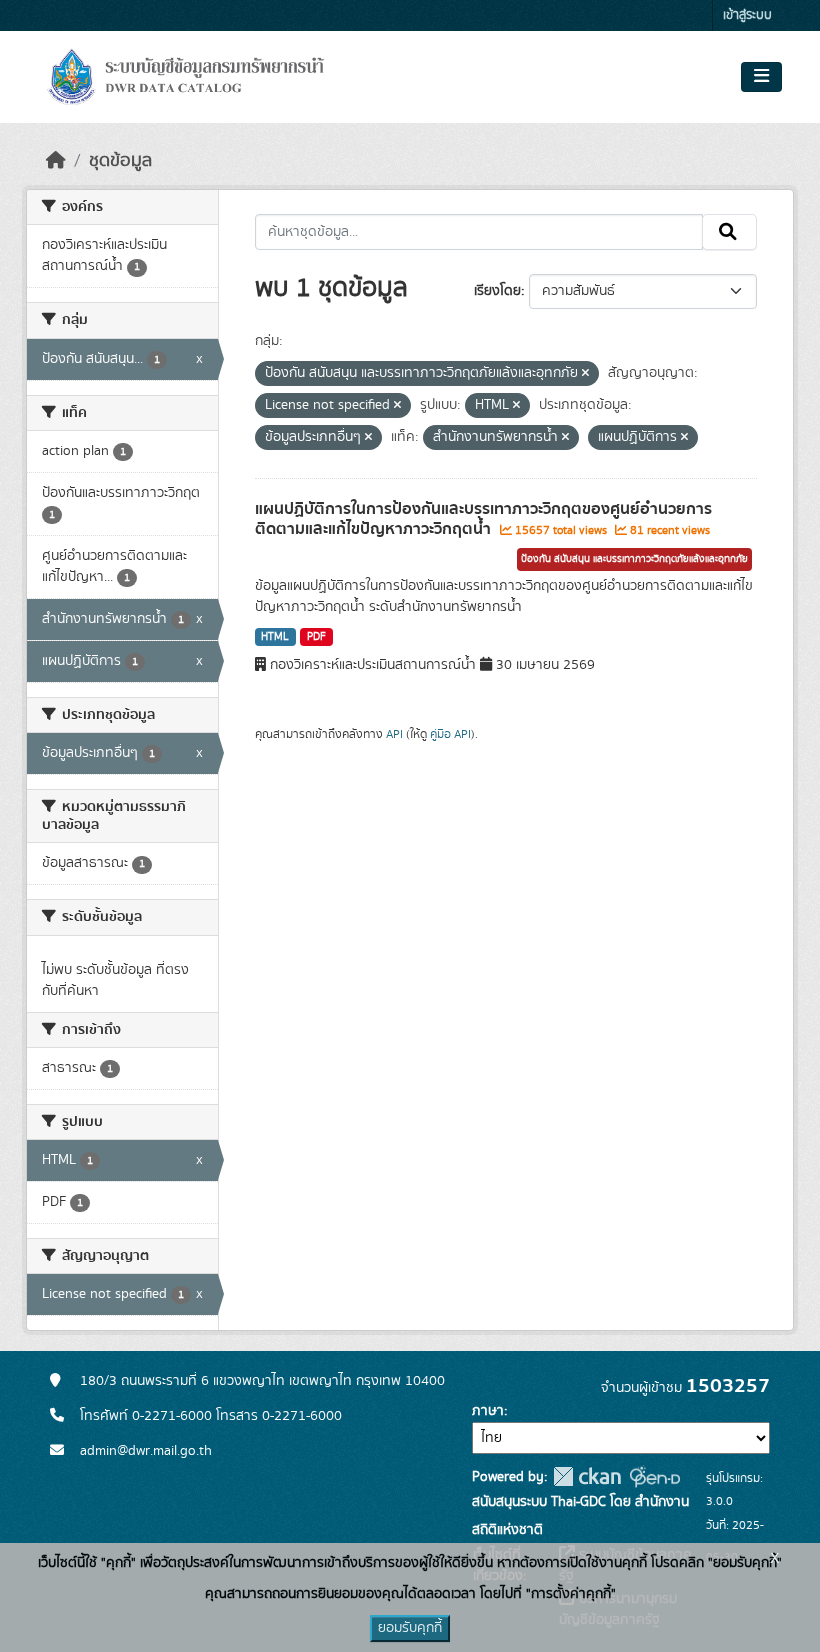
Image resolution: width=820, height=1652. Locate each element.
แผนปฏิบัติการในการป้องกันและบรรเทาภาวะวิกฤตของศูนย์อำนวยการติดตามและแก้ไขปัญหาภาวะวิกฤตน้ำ (483, 519)
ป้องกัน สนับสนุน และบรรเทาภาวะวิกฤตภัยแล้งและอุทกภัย (634, 559)
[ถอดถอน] (585, 374)
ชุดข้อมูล (120, 161)
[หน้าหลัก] (56, 161)
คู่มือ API (450, 734)
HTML (275, 637)
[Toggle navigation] (761, 77)
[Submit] (729, 232)
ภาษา (488, 1411)
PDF (316, 637)
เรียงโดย (497, 291)
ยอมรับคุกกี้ (410, 1628)
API (394, 734)
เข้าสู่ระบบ (747, 15)
